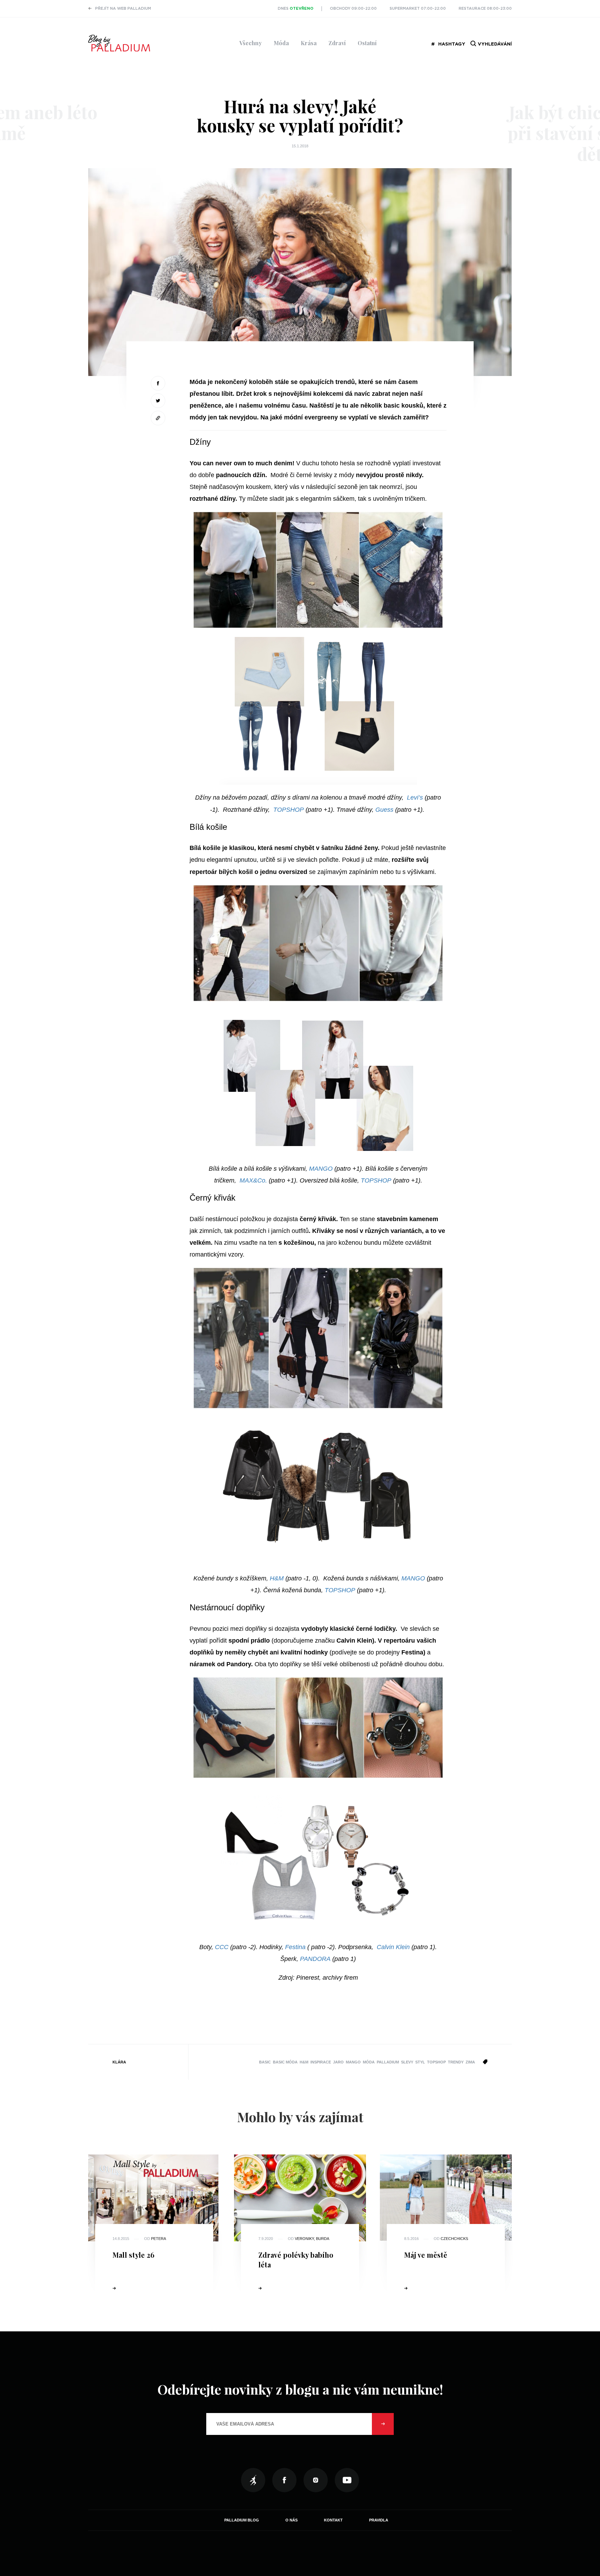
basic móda (285, 2062)
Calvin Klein (393, 1947)
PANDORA (315, 1959)
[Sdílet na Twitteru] (158, 401)
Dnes (296, 9)
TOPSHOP (289, 810)
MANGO (321, 1169)
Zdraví (337, 43)
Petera (159, 2239)
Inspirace (321, 2062)
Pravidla (379, 2520)
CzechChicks (454, 2239)
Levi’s (415, 798)
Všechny (251, 43)
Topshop (436, 2062)
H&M (277, 1578)
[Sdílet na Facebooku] (158, 383)
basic (265, 2062)
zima (470, 2062)
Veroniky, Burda (312, 2239)
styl (420, 2062)
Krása (309, 43)
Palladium (388, 2062)
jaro (338, 2062)
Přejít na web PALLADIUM (123, 9)
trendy (456, 2062)
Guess (384, 810)
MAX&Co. (253, 1180)
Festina (295, 1947)
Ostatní (367, 43)
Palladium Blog (242, 2520)
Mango (353, 2062)
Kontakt (333, 2520)
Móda (281, 43)
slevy (407, 2062)
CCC (222, 1947)
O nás (291, 2520)
